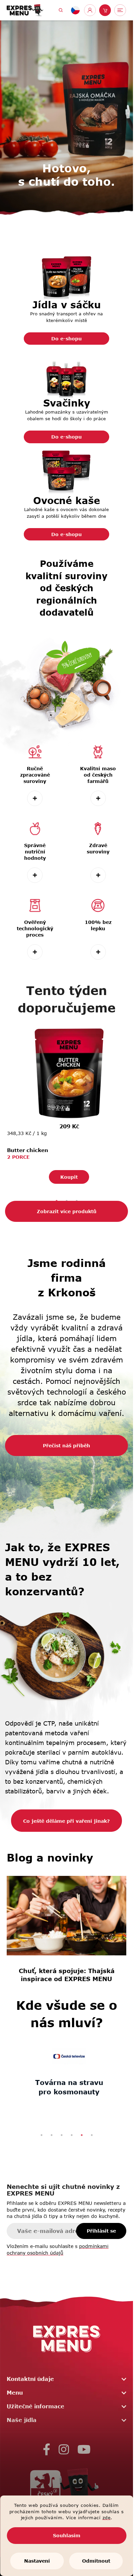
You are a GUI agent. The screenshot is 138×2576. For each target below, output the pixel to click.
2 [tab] (52, 2131)
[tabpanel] (66, 1103)
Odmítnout (96, 2561)
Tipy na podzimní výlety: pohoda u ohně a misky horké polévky (71, 1959)
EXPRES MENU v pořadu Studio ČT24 (66, 2083)
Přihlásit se (101, 2227)
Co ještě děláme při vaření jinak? (66, 1817)
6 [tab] (92, 2131)
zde (107, 2518)
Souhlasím (67, 2535)
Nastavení (37, 2561)
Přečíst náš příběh (66, 1442)
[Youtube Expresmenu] (84, 2446)
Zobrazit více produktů (67, 1208)
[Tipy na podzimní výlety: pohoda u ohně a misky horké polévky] (71, 1906)
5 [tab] (82, 2131)
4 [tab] (72, 2131)
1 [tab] (42, 2131)
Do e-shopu (66, 339)
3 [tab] (62, 2131)
